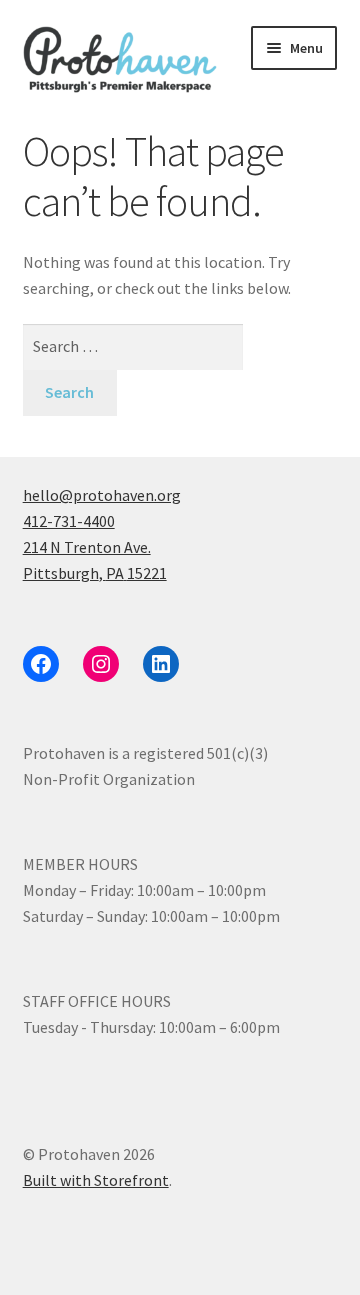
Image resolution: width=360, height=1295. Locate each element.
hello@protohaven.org (102, 495)
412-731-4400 (69, 521)
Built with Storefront (96, 1180)
